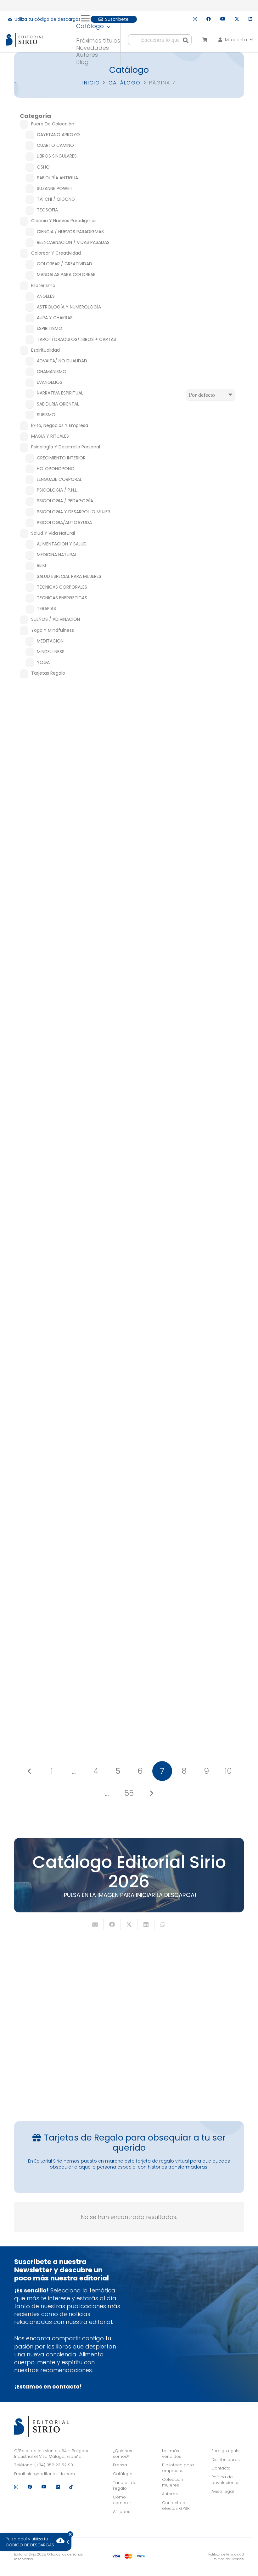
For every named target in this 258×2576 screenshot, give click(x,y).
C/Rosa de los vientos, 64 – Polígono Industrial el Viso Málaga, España (52, 2454)
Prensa (120, 2465)
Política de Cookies (228, 2559)
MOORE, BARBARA (189, 953)
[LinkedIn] (250, 19)
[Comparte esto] (112, 1924)
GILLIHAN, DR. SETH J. (189, 1674)
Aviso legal (223, 2491)
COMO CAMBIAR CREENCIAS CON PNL (69, 1271)
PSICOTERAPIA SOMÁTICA (69, 1447)
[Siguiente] (151, 1793)
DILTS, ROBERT (69, 1318)
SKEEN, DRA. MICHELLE (189, 775)
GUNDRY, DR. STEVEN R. (69, 784)
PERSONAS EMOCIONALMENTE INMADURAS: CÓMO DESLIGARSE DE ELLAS (69, 1093)
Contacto (221, 2468)
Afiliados (122, 2512)
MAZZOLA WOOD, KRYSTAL (189, 1317)
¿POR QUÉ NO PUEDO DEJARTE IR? (189, 739)
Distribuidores (226, 2460)
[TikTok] (71, 2487)
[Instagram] (195, 19)
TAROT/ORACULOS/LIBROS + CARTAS (189, 924)
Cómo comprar (122, 2500)
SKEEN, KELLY (189, 781)
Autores (170, 2494)
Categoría (35, 116)
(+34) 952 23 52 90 (54, 2465)
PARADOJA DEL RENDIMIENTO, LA (69, 1625)
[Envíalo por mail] (95, 1924)
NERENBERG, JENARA (69, 961)
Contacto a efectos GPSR (176, 2506)
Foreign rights (225, 2451)
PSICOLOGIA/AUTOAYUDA (189, 746)
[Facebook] (209, 19)
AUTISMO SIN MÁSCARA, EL (189, 1092)
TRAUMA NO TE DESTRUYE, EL (189, 1447)
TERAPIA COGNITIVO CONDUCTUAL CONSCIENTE (189, 1626)
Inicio (91, 83)
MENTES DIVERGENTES (69, 915)
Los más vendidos (172, 2454)
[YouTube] (223, 19)
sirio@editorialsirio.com (51, 2474)
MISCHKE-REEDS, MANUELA (69, 1494)
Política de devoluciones (225, 2480)
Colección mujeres (173, 2482)
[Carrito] (205, 40)
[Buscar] (186, 40)
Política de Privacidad (226, 2554)
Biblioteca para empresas (178, 2468)
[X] (237, 19)
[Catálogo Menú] (78, 32)
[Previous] (30, 1771)
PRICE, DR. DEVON (189, 1139)
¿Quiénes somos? (123, 2454)
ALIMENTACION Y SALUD (69, 743)
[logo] (25, 40)
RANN (189, 959)
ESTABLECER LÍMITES (189, 1270)
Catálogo (125, 83)
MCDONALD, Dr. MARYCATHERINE (189, 1494)
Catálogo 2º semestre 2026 (184, 2069)
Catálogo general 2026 (74, 2065)
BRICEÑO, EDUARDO (69, 1672)
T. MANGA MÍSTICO (189, 917)
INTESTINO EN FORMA (69, 737)
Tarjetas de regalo (125, 2485)
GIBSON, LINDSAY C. (69, 1141)
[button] (98, 18)
